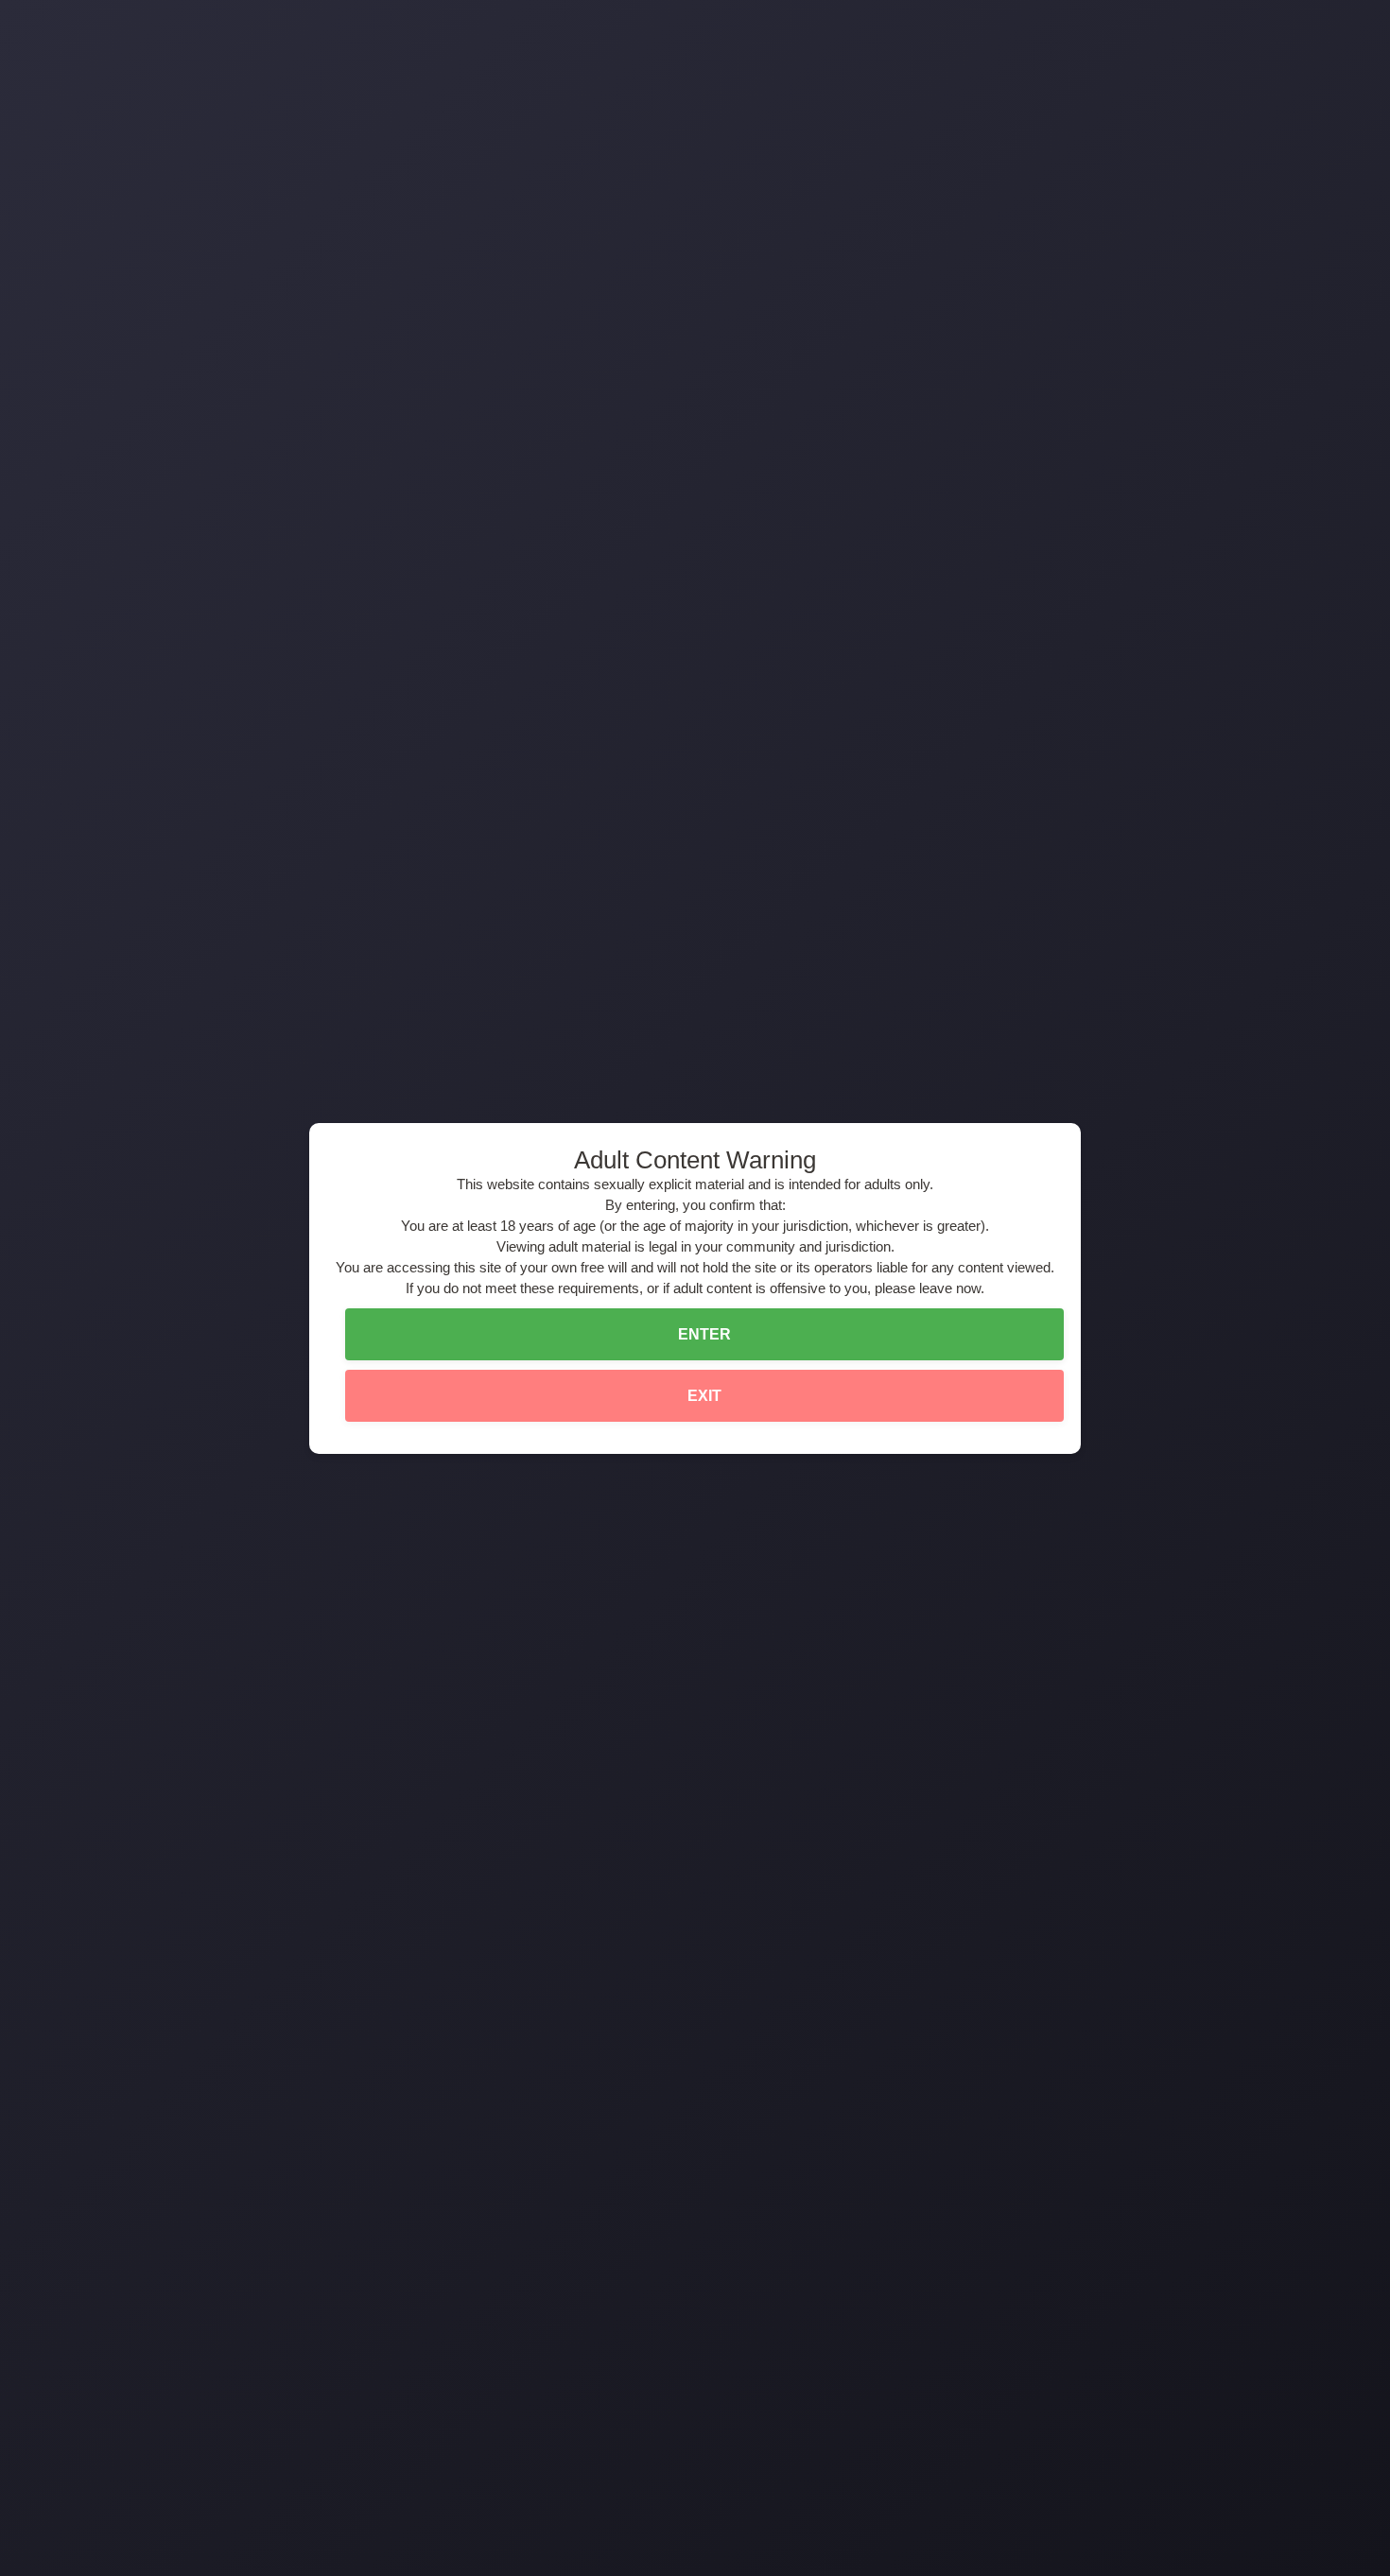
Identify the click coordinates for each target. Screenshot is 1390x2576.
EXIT (704, 1396)
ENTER (704, 1334)
